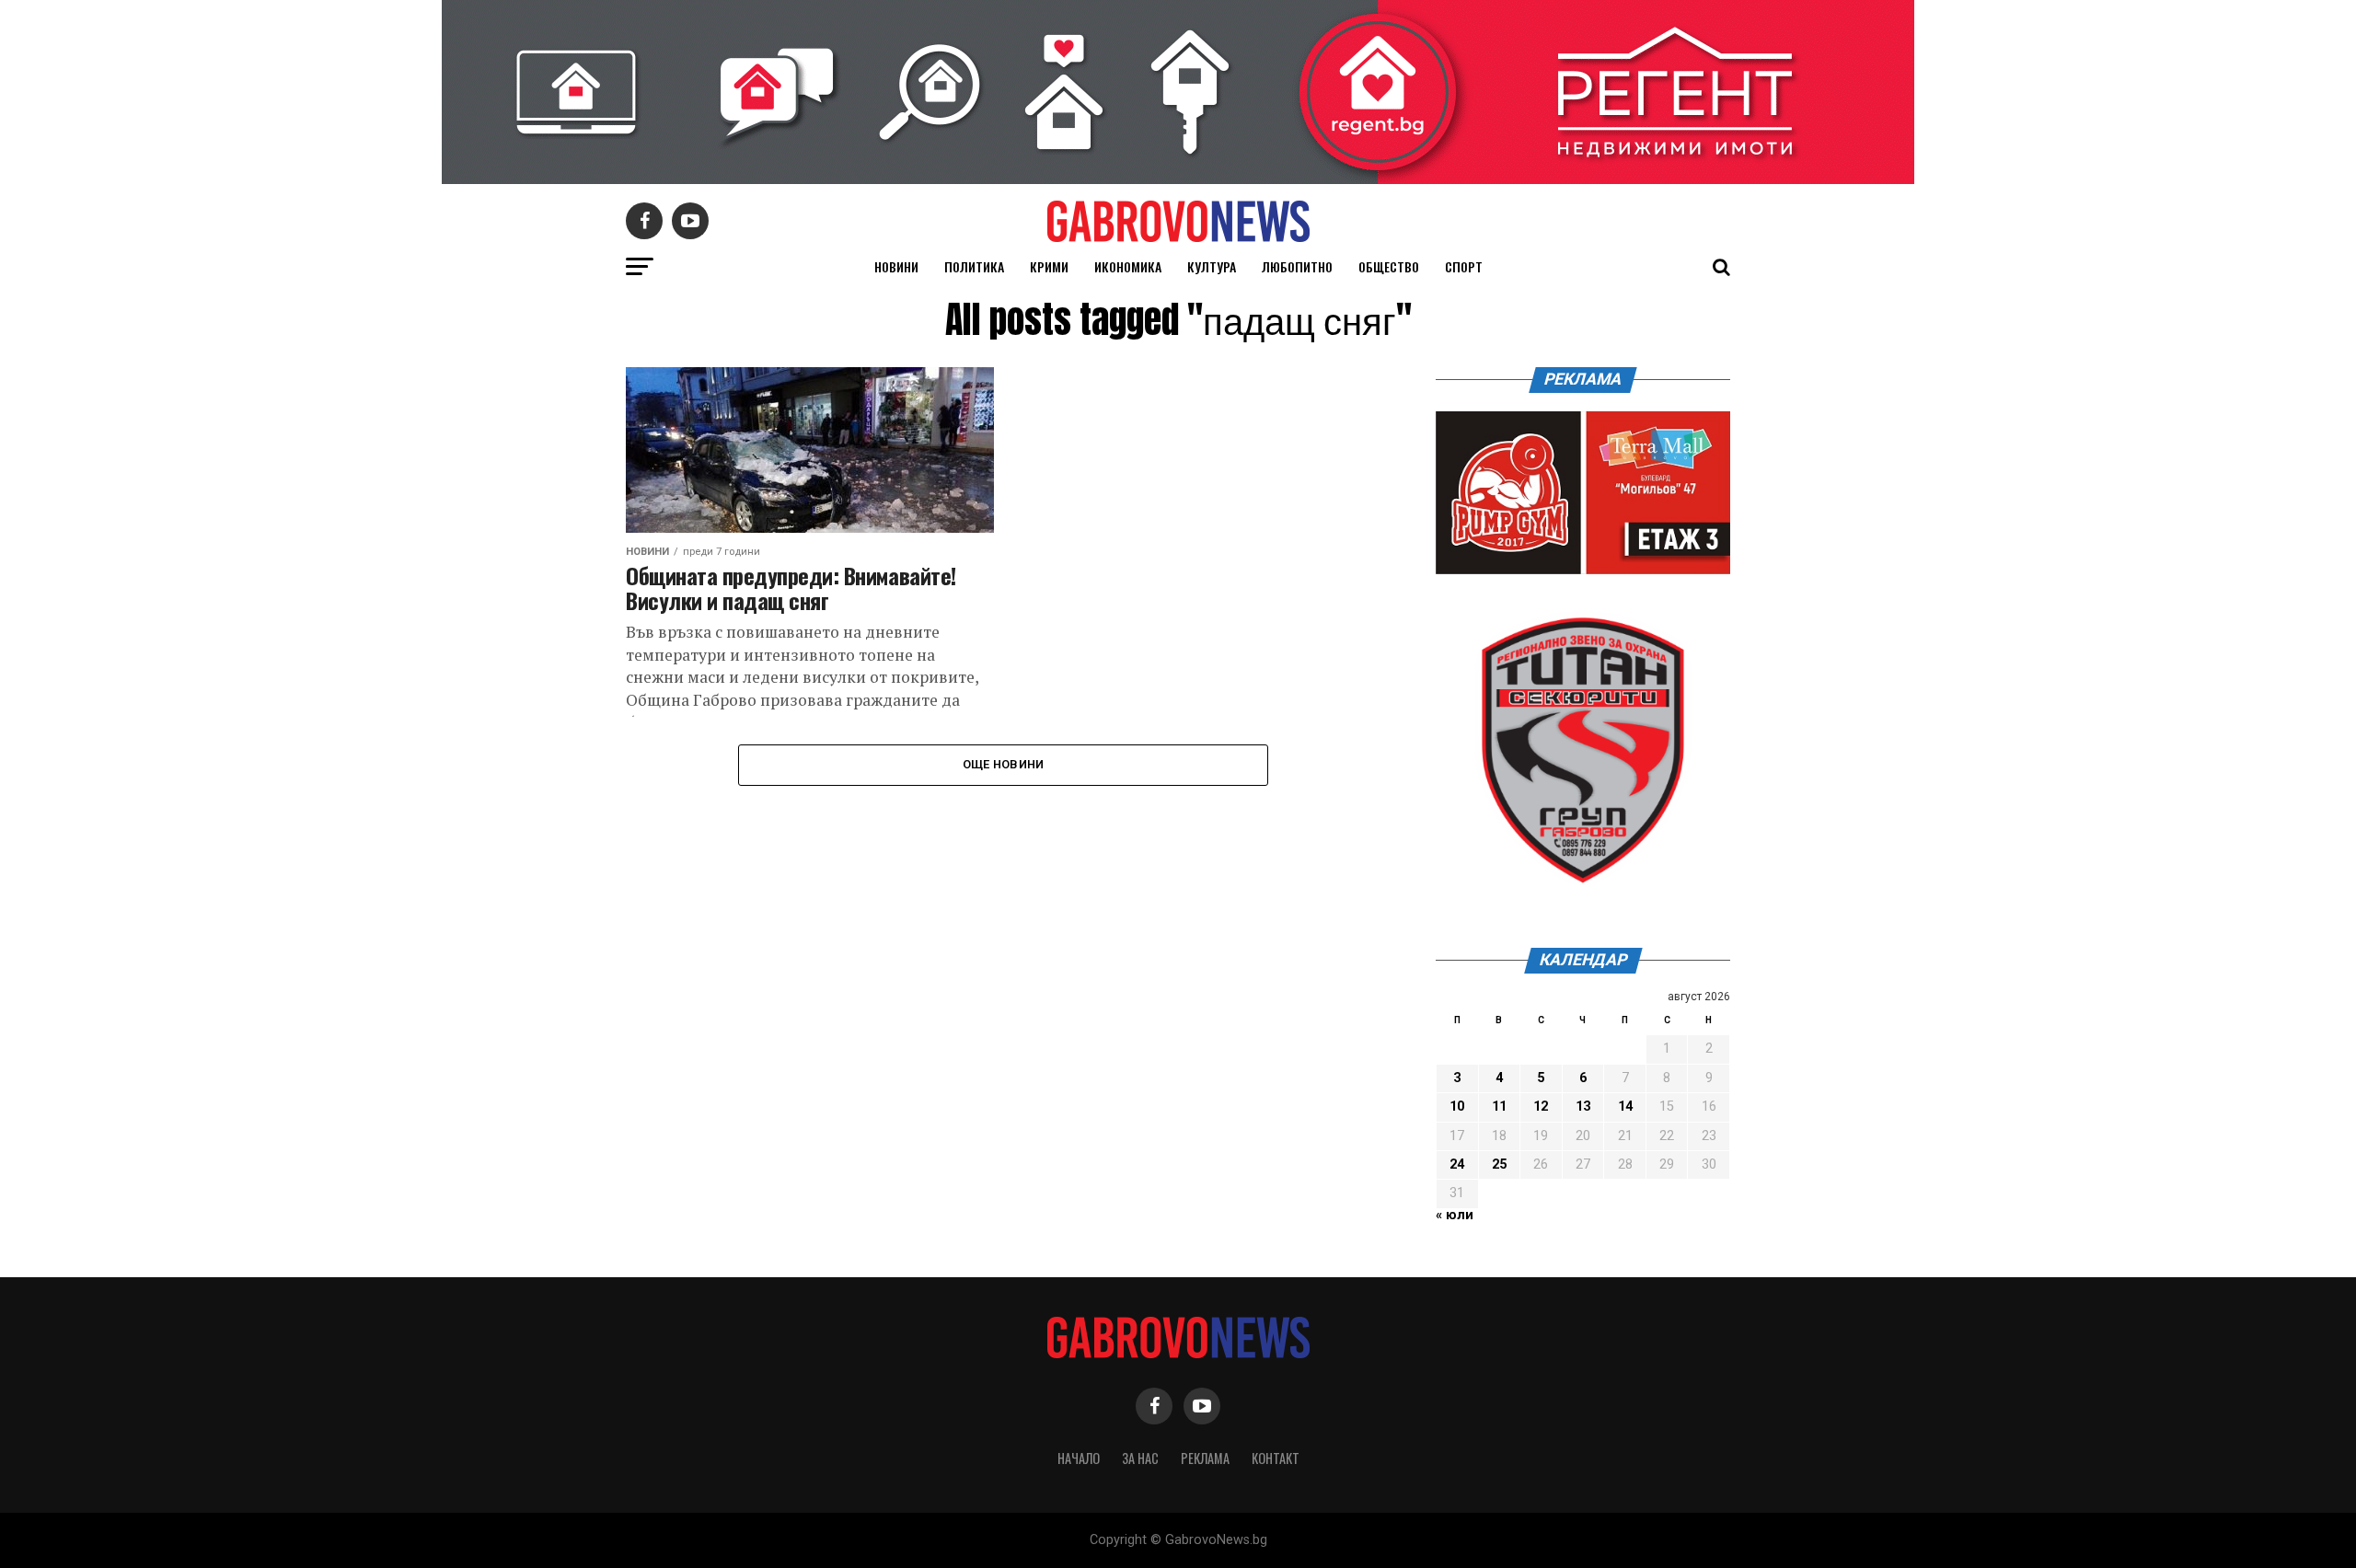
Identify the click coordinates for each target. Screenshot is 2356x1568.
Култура (1212, 266)
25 (1499, 1164)
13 (1583, 1107)
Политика (974, 266)
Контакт (1276, 1458)
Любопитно (1297, 266)
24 (1457, 1164)
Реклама (1205, 1458)
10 (1457, 1107)
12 (1541, 1107)
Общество (1389, 266)
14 (1625, 1107)
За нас (1140, 1458)
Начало (1079, 1458)
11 (1499, 1107)
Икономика (1128, 266)
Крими (1049, 266)
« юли (1455, 1215)
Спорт (1464, 266)
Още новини (1004, 764)
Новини (896, 266)
